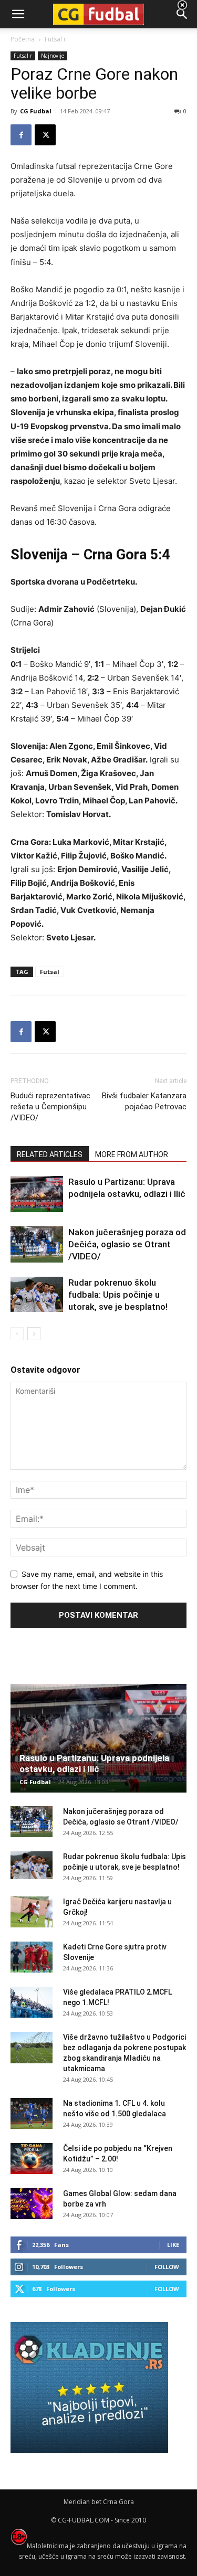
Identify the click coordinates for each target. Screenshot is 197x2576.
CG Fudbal (36, 111)
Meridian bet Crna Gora (99, 2502)
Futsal (50, 972)
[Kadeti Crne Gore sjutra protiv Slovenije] (32, 1957)
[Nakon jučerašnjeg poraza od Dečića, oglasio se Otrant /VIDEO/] (37, 1244)
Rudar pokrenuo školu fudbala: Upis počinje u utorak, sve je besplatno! (118, 1295)
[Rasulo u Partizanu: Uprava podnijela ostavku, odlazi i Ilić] (37, 1194)
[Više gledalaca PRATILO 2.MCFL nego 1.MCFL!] (32, 2002)
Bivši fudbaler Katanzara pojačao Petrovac (144, 1101)
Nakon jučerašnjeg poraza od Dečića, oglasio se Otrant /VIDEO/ (127, 1244)
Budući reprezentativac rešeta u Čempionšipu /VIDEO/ (50, 1107)
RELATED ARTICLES (50, 1154)
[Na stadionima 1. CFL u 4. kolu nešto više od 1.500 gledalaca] (32, 2114)
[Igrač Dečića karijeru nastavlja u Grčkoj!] (32, 1912)
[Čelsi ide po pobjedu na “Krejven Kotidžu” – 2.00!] (32, 2159)
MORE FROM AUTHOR (132, 1154)
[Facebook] (21, 135)
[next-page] (34, 1334)
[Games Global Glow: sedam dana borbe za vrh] (32, 2204)
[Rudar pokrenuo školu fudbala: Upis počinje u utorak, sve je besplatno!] (37, 1294)
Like (173, 2245)
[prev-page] (17, 1334)
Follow (167, 2267)
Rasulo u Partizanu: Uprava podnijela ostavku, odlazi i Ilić (94, 1763)
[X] (45, 135)
